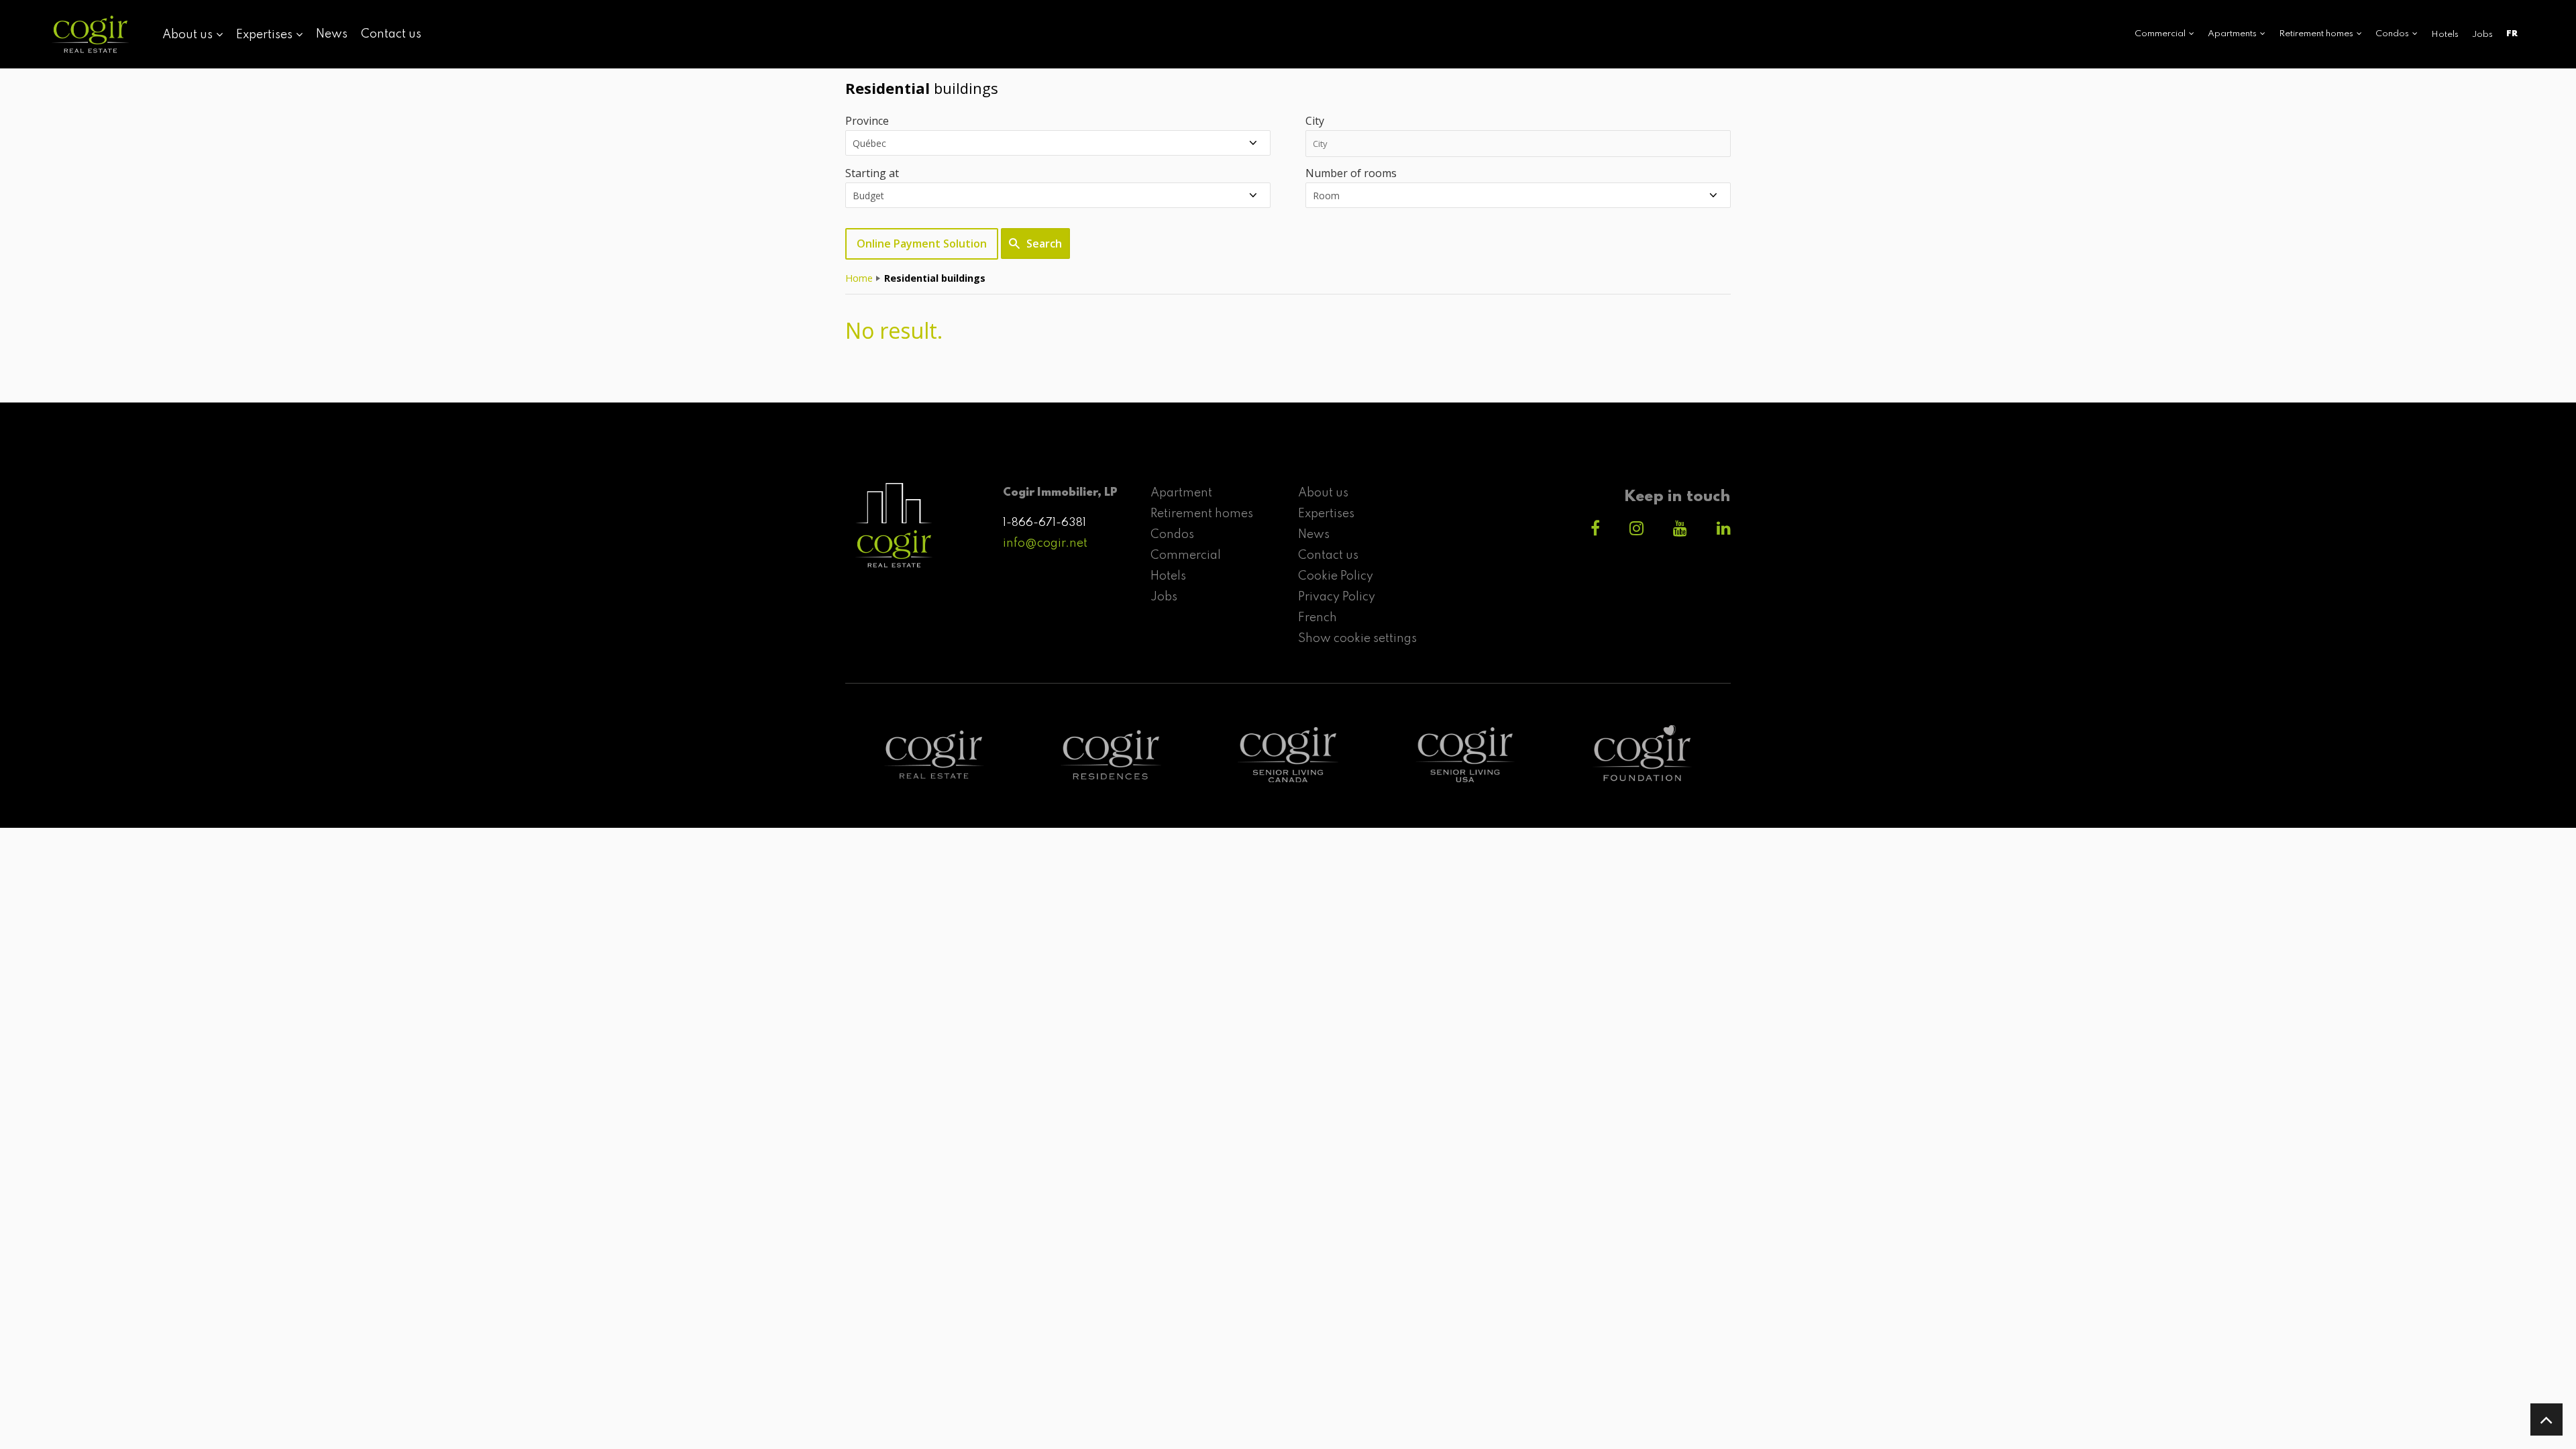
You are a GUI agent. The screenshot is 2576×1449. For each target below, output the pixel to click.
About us (1323, 493)
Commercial (1186, 555)
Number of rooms (1351, 173)
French (1318, 618)
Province (867, 121)
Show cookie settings (1357, 639)
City (1315, 121)
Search (1044, 244)
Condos (1172, 535)
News (332, 34)
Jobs (2482, 35)
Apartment (1181, 493)
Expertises (1326, 514)
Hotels (2445, 35)
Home (859, 278)
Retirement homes (1202, 514)
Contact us (391, 34)
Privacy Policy (1337, 597)
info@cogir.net (1045, 543)
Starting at (872, 173)
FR (2512, 34)
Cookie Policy (1336, 576)
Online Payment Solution (922, 244)
